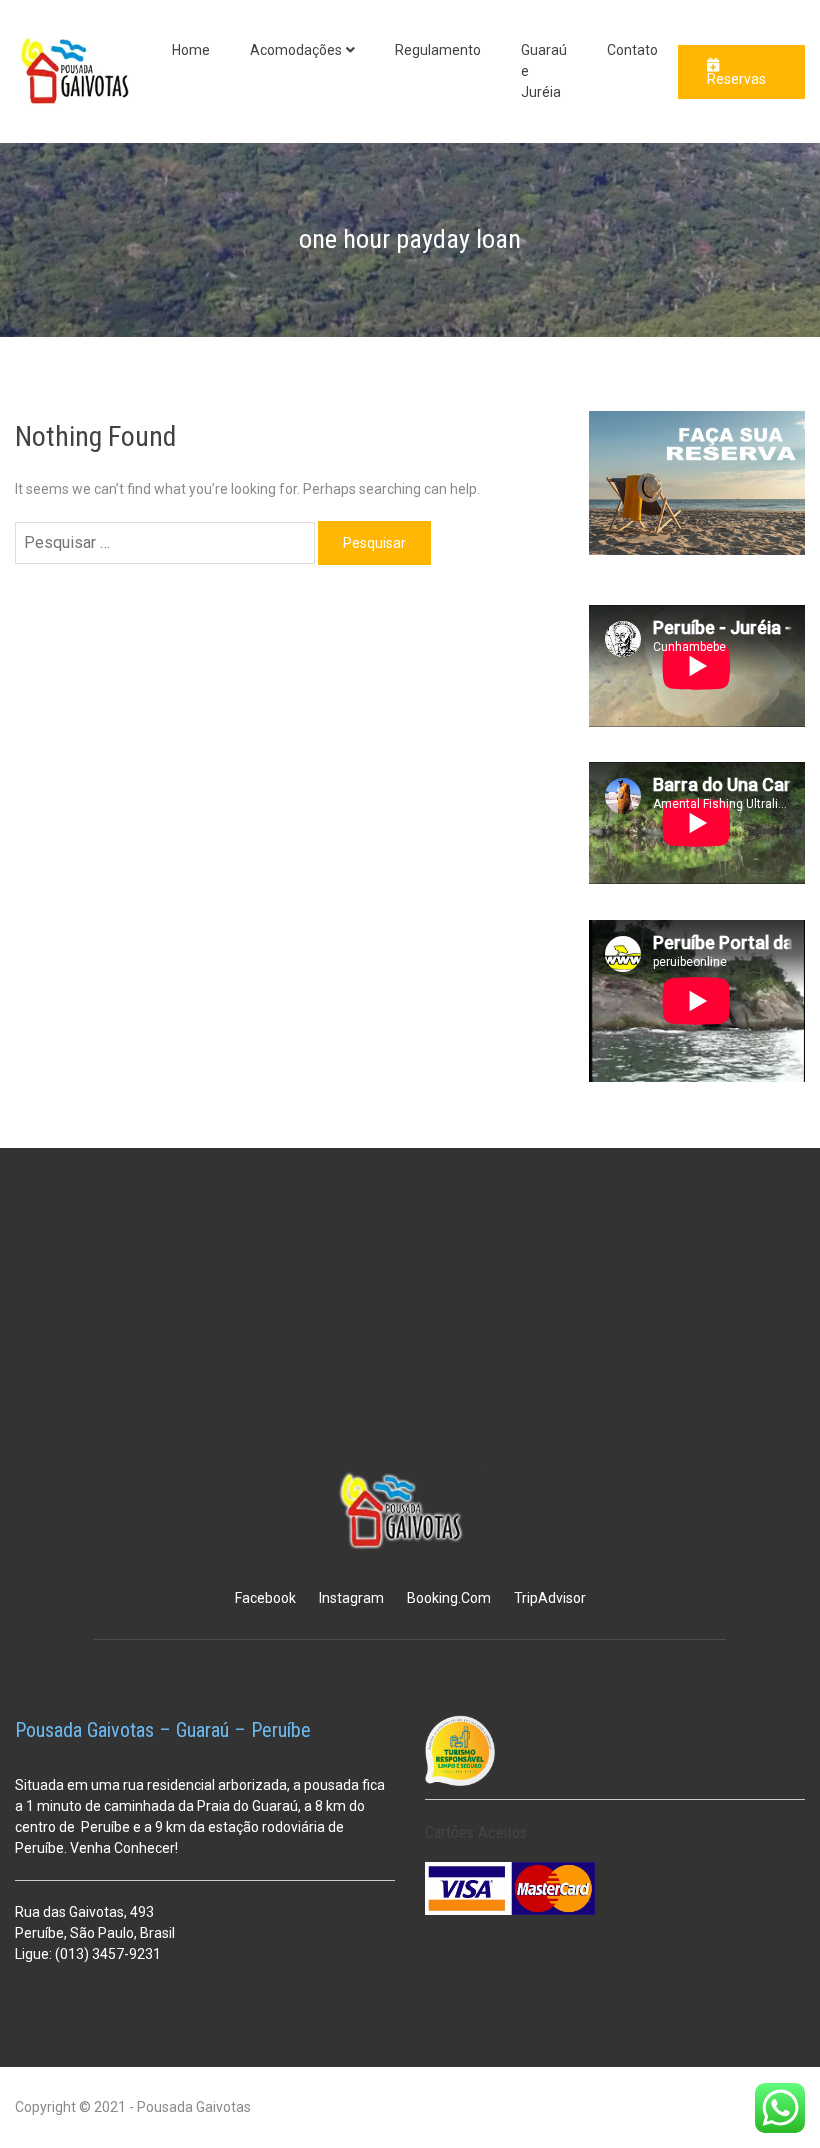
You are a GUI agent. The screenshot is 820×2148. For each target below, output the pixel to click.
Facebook (265, 1598)
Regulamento (438, 50)
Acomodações (296, 50)
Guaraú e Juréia (544, 71)
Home (191, 50)
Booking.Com (449, 1598)
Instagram (351, 1598)
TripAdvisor (550, 1598)
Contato (632, 50)
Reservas (736, 79)
